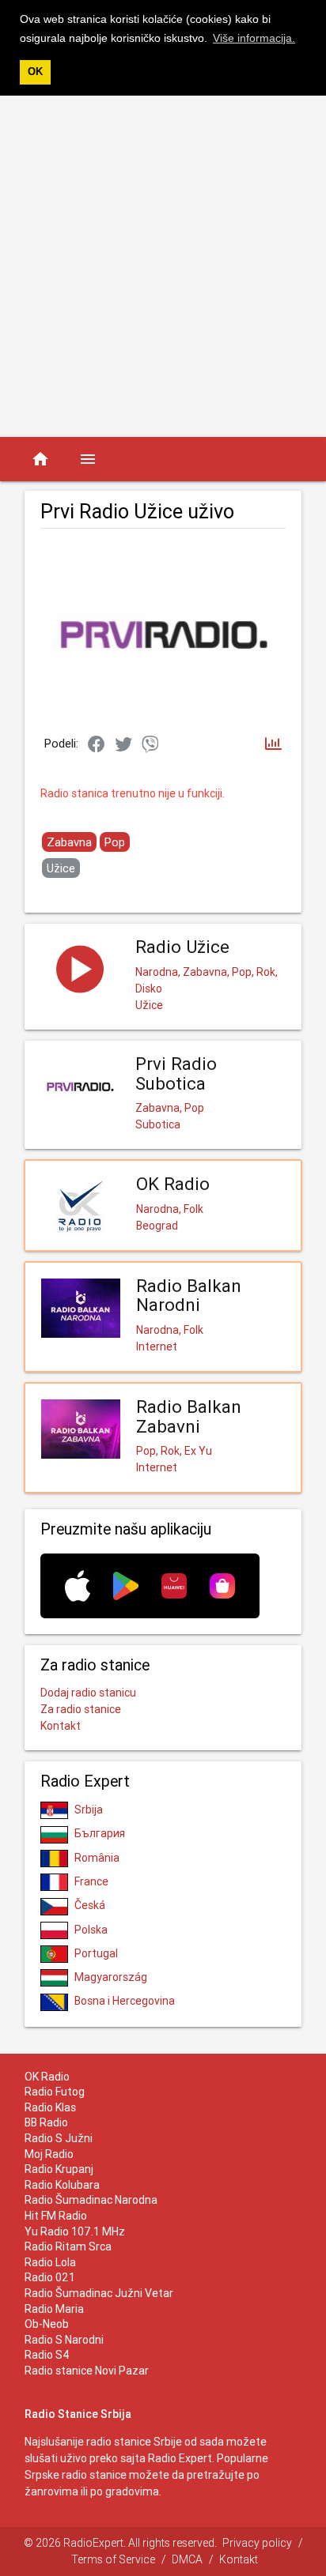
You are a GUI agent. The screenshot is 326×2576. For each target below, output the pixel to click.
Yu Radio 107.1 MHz (75, 2231)
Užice (61, 868)
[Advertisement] (163, 266)
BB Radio (46, 2122)
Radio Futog (55, 2092)
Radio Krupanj (59, 2169)
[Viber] (150, 745)
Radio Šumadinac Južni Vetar (99, 2293)
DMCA (187, 2559)
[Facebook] (97, 745)
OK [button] (35, 72)
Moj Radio (49, 2154)
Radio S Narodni (64, 2340)
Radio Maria (54, 2309)
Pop (115, 842)
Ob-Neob (47, 2324)
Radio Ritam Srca (68, 2246)
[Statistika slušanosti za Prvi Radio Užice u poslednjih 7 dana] (273, 745)
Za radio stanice (81, 1709)
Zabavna (69, 842)
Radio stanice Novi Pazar (87, 2371)
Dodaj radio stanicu (88, 1693)
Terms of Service (113, 2559)
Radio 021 (50, 2277)
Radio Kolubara (62, 2185)
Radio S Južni (59, 2138)
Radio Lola (50, 2262)
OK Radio (47, 2077)
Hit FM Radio (56, 2216)
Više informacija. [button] (254, 38)
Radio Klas (50, 2107)
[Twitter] (123, 745)
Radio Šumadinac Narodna (91, 2200)
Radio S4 (47, 2355)
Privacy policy (257, 2543)
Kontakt (61, 1726)
